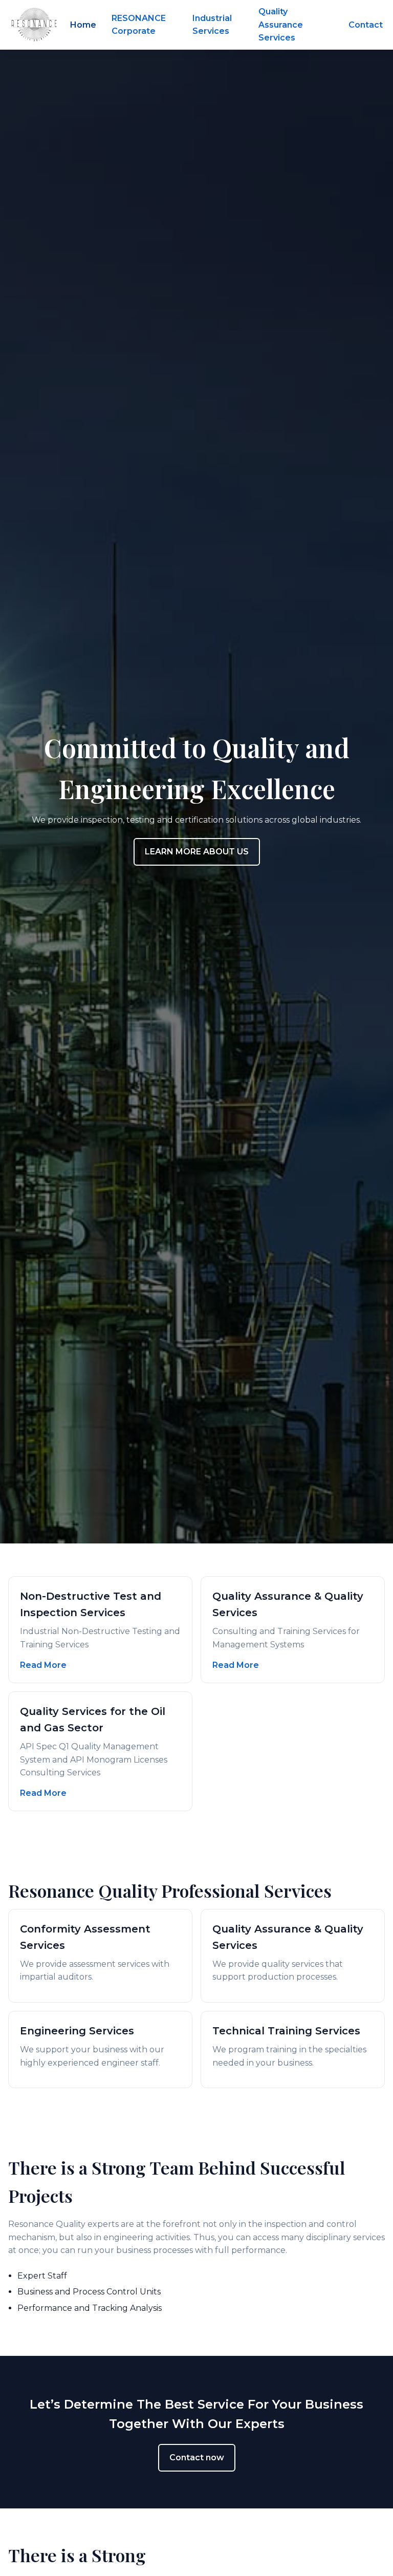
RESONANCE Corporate (139, 25)
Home (83, 25)
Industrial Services (212, 25)
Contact (366, 25)
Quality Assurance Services (281, 25)
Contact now (197, 2457)
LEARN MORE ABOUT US (197, 852)
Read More (43, 1665)
